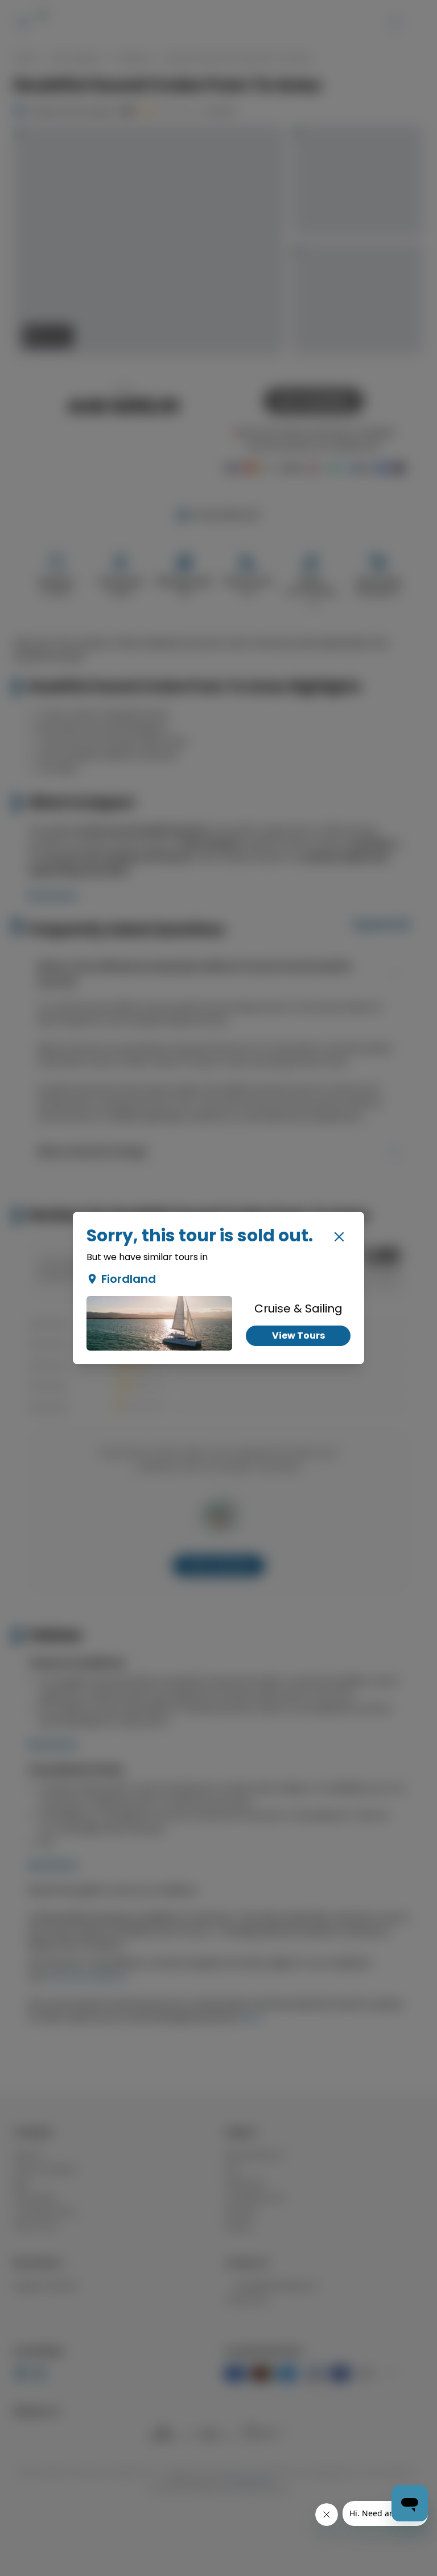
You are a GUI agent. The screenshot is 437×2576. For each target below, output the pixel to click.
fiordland (129, 1279)
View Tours (298, 1336)
